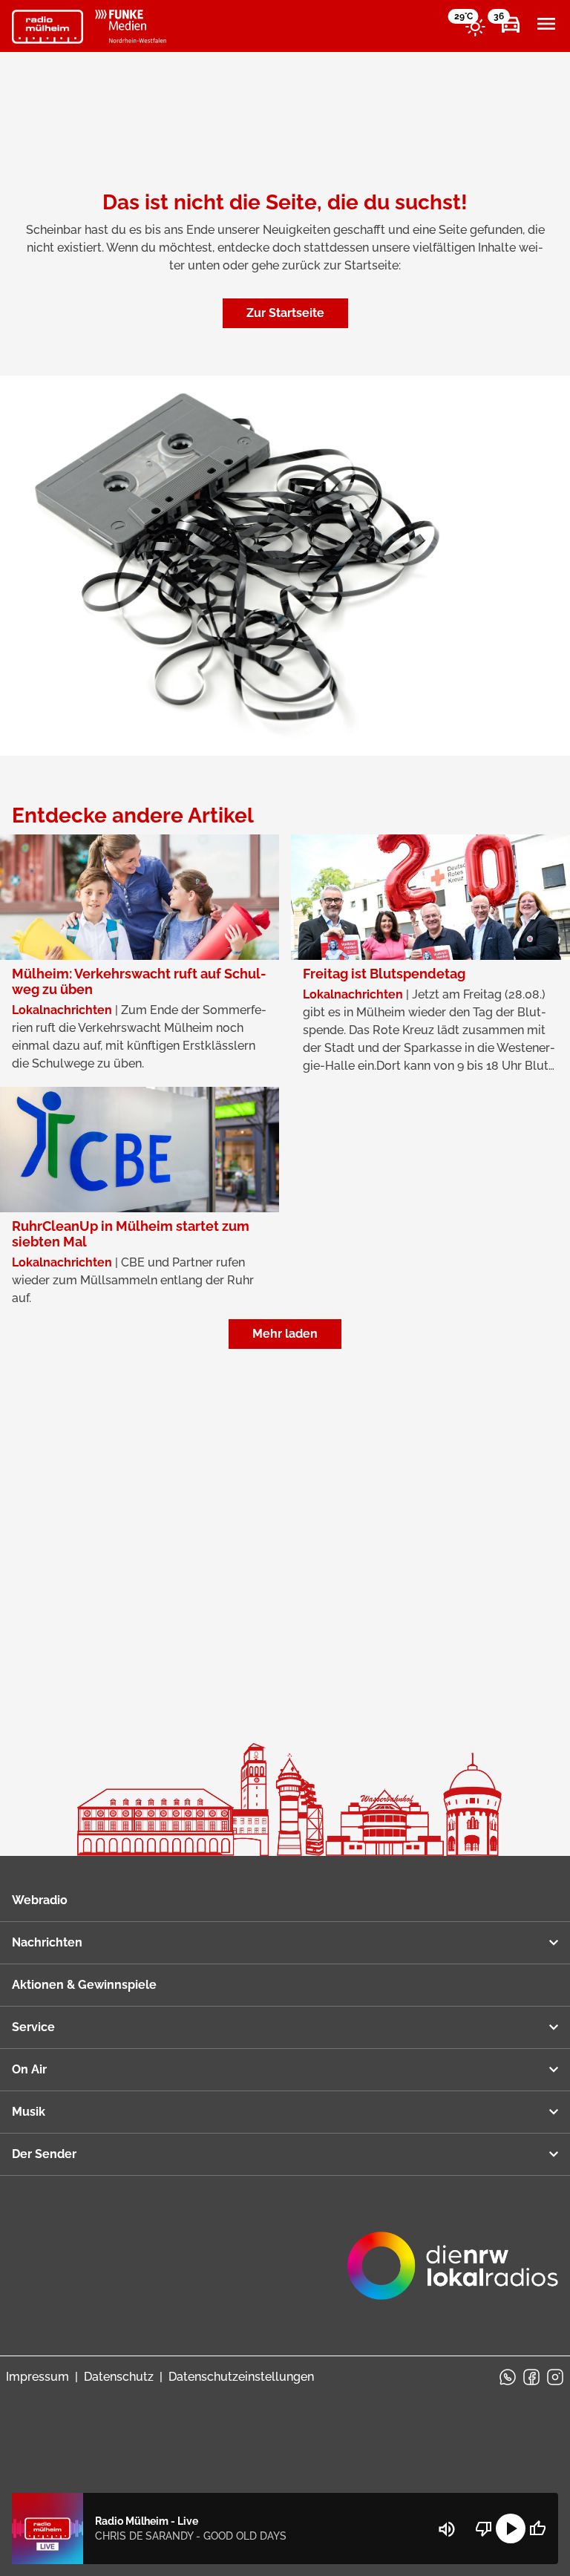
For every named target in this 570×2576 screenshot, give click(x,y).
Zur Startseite (285, 313)
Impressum (37, 2377)
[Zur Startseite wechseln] (47, 27)
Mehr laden (285, 1334)
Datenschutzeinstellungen (241, 2377)
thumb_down (484, 2528)
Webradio (40, 1900)
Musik (29, 2112)
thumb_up (537, 2528)
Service (33, 2027)
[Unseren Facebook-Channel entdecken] (531, 2377)
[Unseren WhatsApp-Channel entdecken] (508, 2377)
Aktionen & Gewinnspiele (84, 1985)
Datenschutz (119, 2377)
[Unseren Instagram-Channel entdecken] (555, 2377)
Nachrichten (47, 1942)
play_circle (511, 2528)
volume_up (447, 2529)
